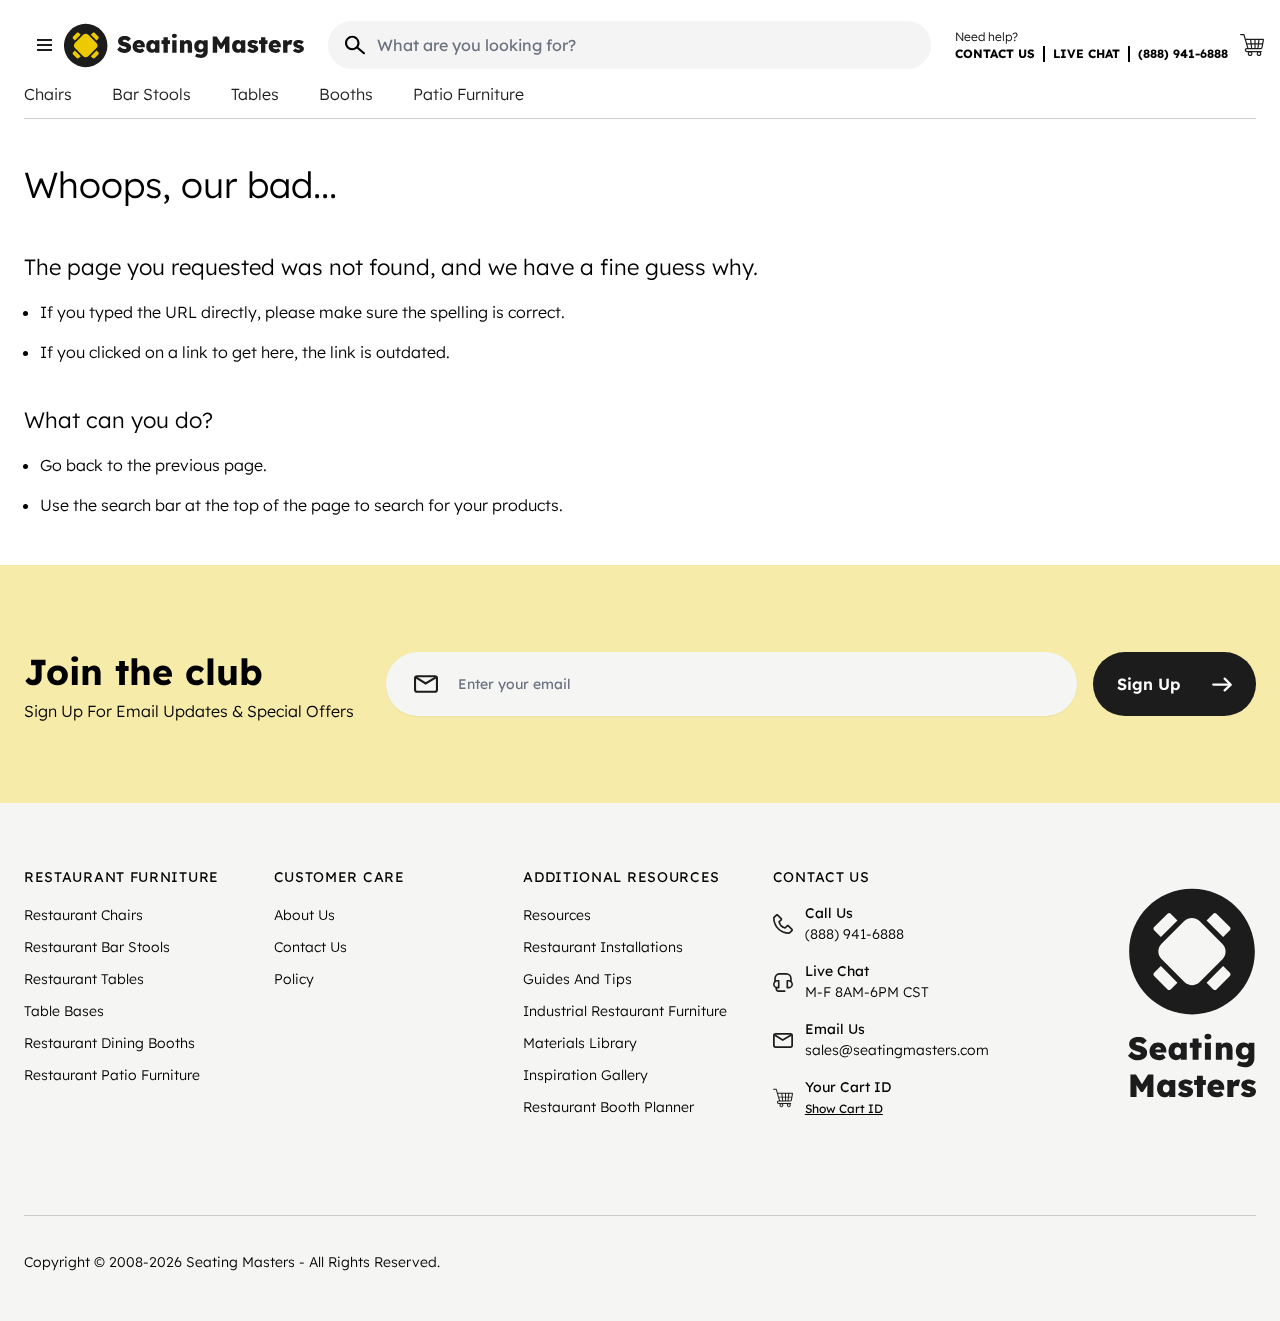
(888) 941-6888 (1183, 53)
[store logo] (184, 45)
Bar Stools (151, 94)
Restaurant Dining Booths (109, 1043)
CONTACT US (995, 53)
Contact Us (310, 947)
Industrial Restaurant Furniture (625, 1011)
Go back (71, 465)
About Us (304, 915)
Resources (557, 915)
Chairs (48, 94)
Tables (255, 94)
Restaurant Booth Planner (608, 1107)
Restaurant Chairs (83, 915)
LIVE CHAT (1086, 53)
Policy (294, 979)
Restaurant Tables (84, 979)
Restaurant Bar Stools (97, 947)
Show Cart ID (844, 1108)
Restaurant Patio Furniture (112, 1075)
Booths (346, 94)
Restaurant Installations (603, 947)
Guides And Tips (577, 979)
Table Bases (64, 1011)
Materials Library (580, 1043)
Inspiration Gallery (585, 1075)
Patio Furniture (468, 94)
